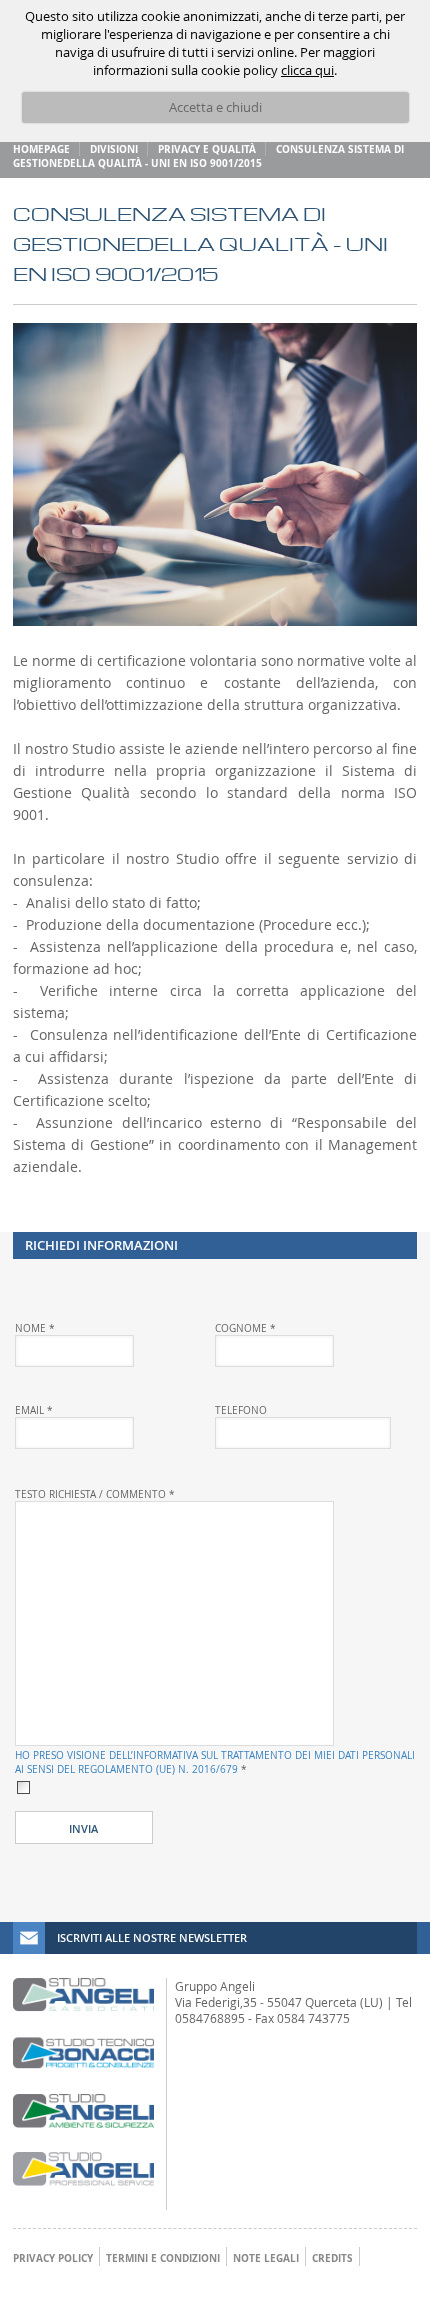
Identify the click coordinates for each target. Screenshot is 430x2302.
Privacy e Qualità (207, 149)
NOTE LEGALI (266, 2258)
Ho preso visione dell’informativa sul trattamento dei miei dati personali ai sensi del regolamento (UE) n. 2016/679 (215, 1762)
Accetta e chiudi (215, 107)
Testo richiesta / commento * (95, 1494)
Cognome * (245, 1328)
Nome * (35, 1328)
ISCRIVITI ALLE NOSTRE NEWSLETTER (152, 1937)
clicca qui (307, 70)
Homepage (41, 149)
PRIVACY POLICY (53, 2258)
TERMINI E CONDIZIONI (163, 2258)
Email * (34, 1410)
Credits (332, 2258)
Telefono (241, 1410)
